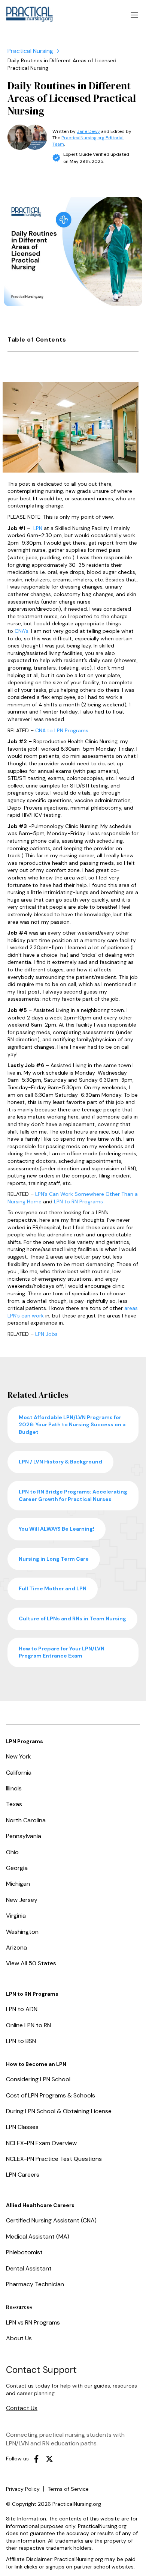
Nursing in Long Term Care (54, 1559)
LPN (38, 528)
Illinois (14, 1788)
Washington (22, 1932)
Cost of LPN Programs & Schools (51, 2095)
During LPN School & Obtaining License (59, 2111)
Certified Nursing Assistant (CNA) (51, 2220)
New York (19, 1756)
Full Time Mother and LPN (53, 1588)
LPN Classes (22, 2127)
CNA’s (22, 631)
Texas (14, 1804)
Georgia (17, 1868)
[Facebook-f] (36, 2459)
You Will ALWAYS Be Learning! (57, 1529)
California (19, 1773)
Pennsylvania (24, 1836)
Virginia (16, 1916)
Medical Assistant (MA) (38, 2236)
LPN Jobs (46, 1334)
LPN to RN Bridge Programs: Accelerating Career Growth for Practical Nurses (73, 1495)
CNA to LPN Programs (62, 730)
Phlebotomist (24, 2252)
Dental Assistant (29, 2268)
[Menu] (134, 15)
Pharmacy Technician (35, 2284)
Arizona (16, 1947)
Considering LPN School (38, 2079)
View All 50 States (31, 1963)
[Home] (30, 51)
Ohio (12, 1852)
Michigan (18, 1884)
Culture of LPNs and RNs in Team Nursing (72, 1618)
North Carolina (26, 1820)
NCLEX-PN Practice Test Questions (54, 2159)
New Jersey (22, 1900)
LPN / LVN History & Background (60, 1462)
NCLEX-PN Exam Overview (41, 2143)
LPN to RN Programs (78, 1201)
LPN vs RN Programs (33, 2322)
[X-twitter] (49, 2459)
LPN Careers (23, 2175)
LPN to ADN (22, 2009)
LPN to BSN (21, 2041)
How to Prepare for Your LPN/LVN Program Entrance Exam (62, 1652)
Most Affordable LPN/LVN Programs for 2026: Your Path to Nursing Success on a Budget (72, 1425)
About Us (19, 2338)
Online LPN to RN (28, 2025)
